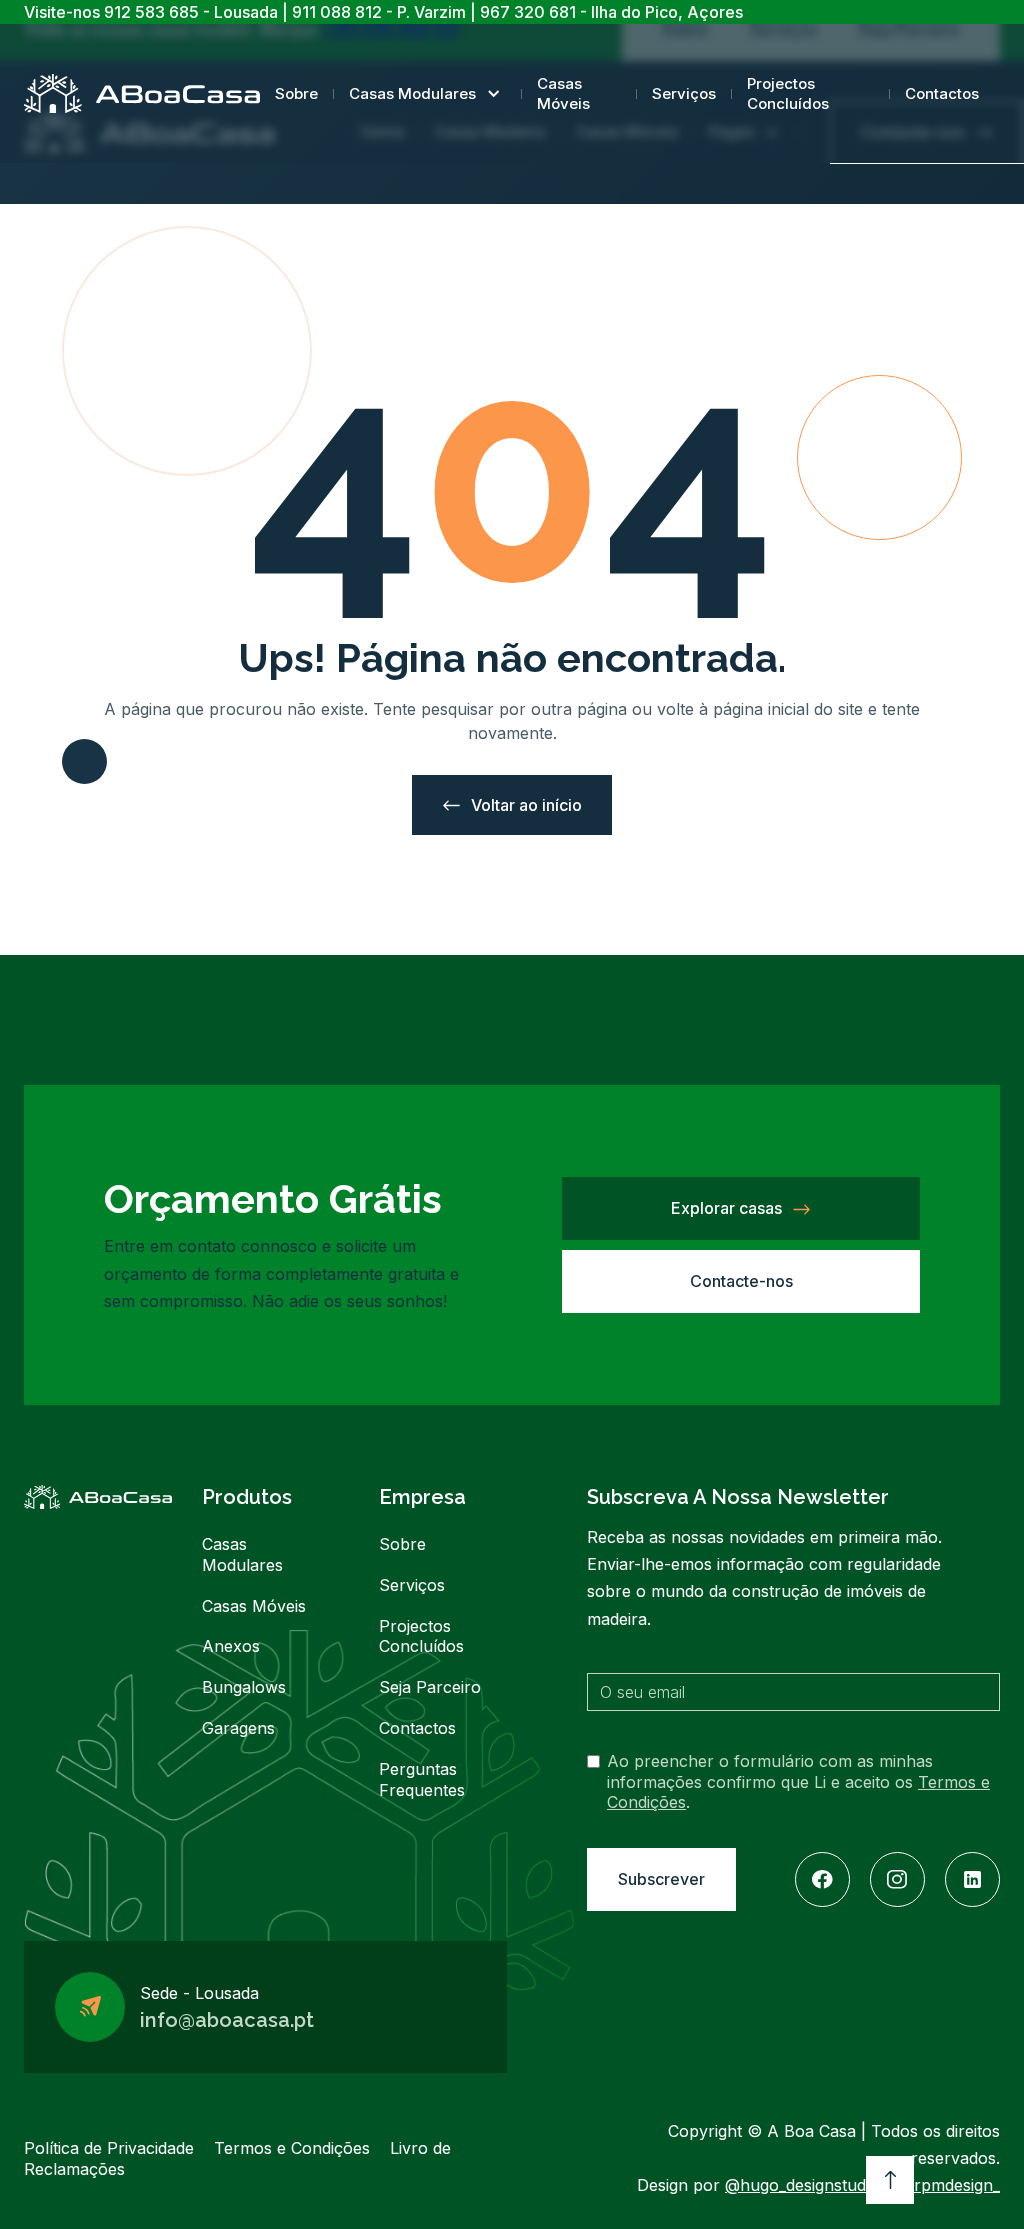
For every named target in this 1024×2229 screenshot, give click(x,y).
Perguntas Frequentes (422, 1779)
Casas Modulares (412, 93)
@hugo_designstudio (802, 2185)
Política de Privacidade (109, 2148)
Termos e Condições (292, 2148)
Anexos (231, 1646)
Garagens (238, 1728)
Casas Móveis (563, 93)
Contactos (942, 93)
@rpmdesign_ (949, 2185)
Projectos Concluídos (788, 93)
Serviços (684, 93)
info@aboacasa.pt (227, 2020)
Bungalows (244, 1687)
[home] (142, 93)
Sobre (296, 93)
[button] (427, 93)
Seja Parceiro (430, 1687)
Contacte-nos (741, 1281)
